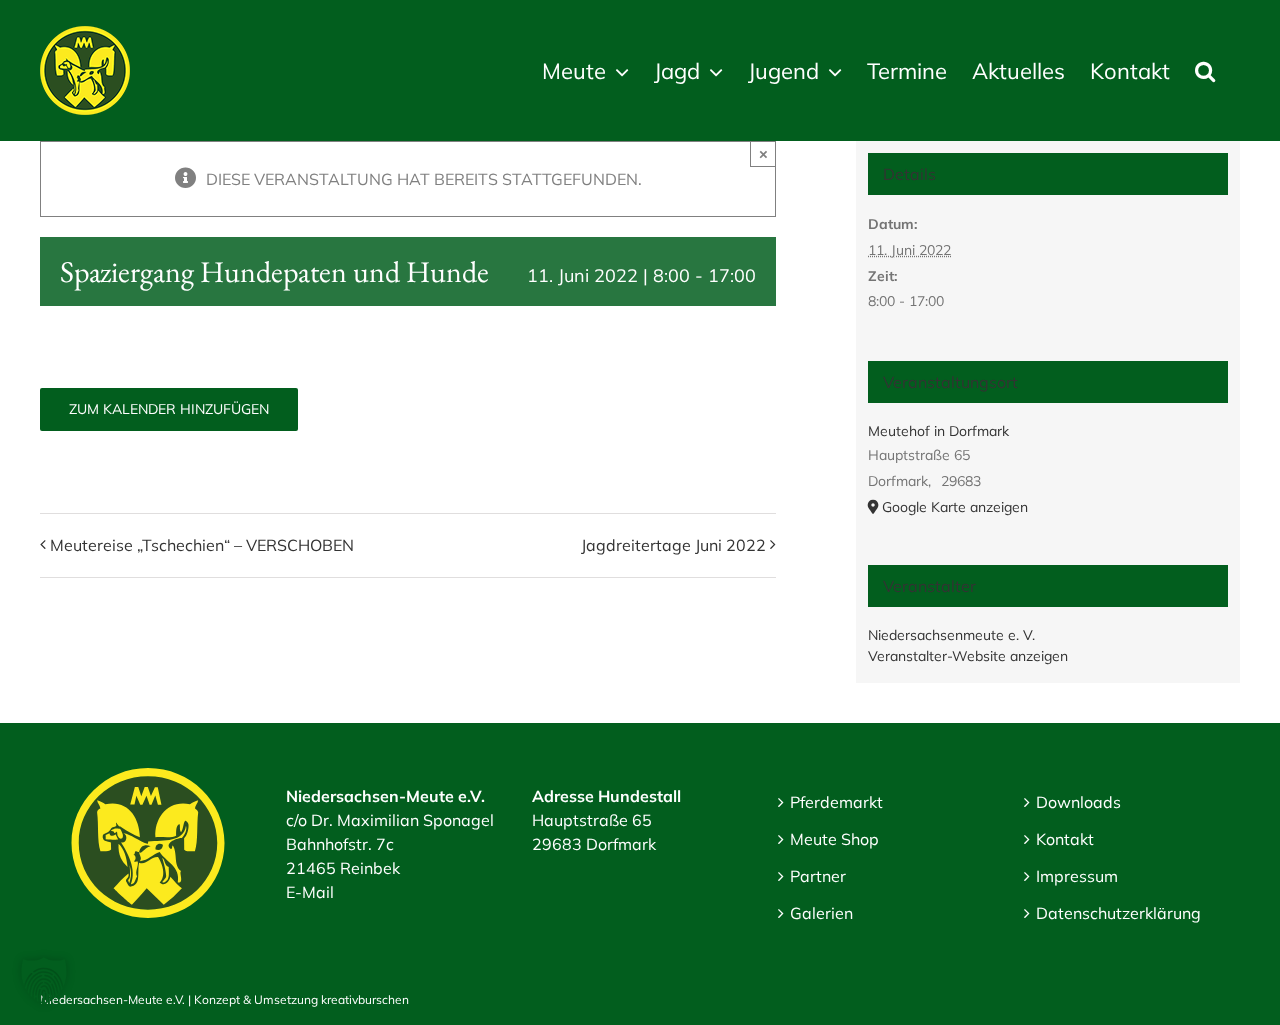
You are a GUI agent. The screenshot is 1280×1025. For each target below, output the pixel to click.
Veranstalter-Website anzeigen (968, 656)
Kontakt (1065, 839)
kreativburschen (365, 999)
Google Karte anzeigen (955, 507)
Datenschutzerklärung (1118, 913)
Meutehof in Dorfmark (938, 431)
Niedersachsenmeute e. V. (951, 635)
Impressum (1077, 876)
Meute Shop (834, 839)
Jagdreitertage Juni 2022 (673, 545)
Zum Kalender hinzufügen (169, 409)
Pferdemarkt (836, 802)
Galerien (821, 913)
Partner (818, 876)
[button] (1205, 70)
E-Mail (310, 892)
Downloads (1078, 802)
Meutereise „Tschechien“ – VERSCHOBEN (202, 545)
